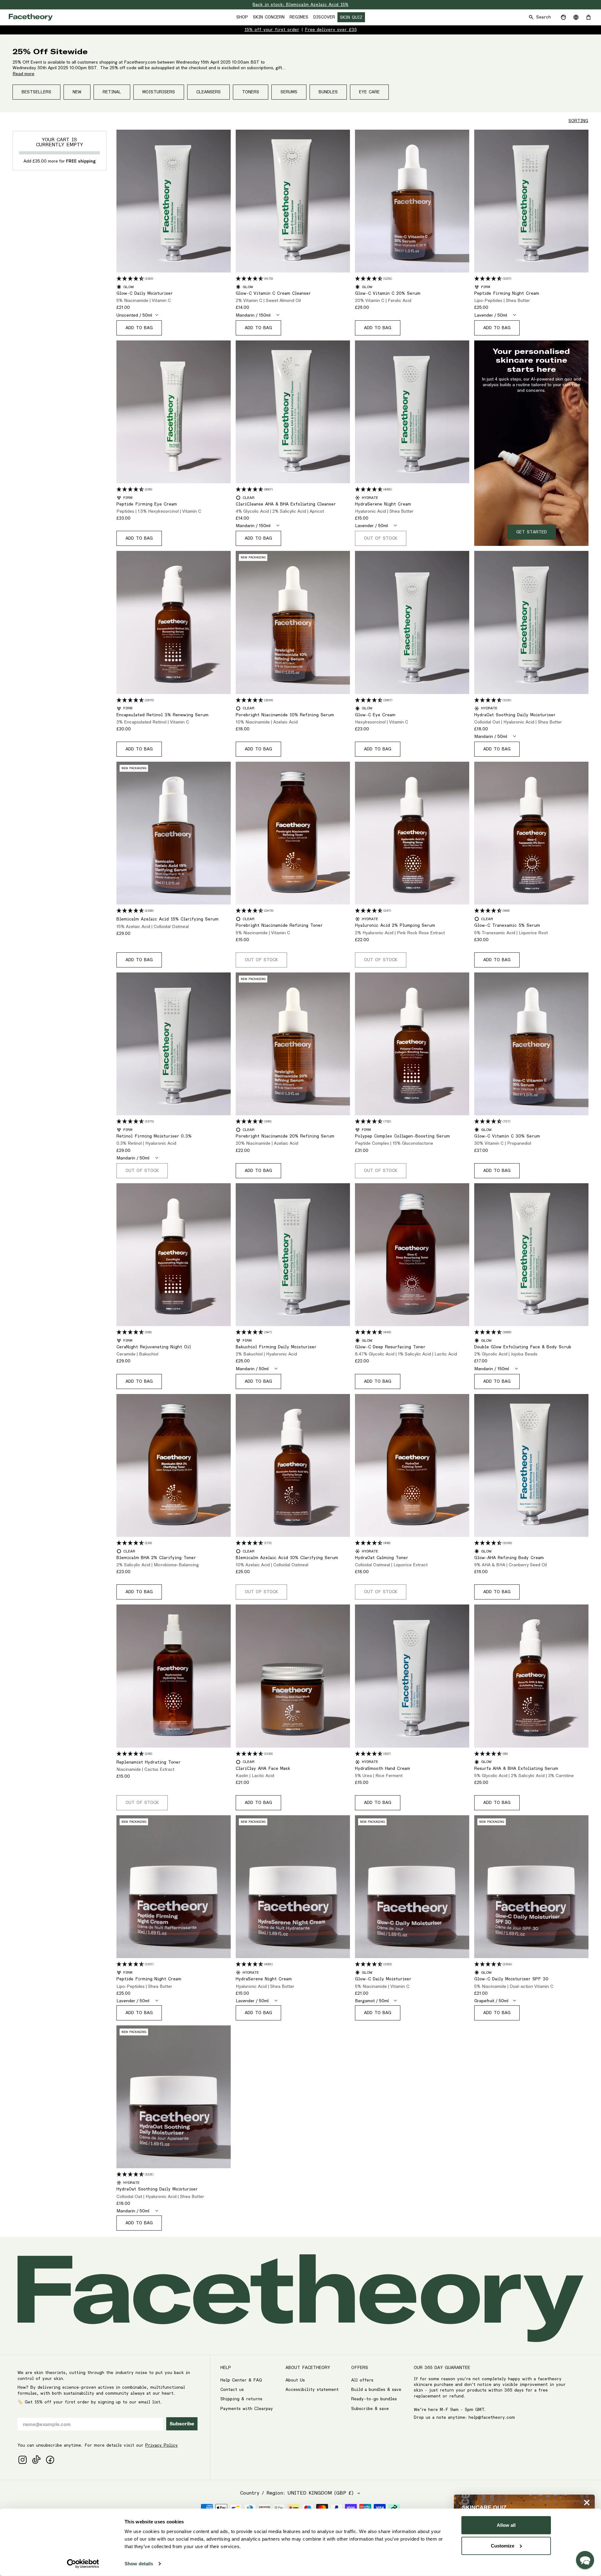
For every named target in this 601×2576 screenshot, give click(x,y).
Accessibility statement (312, 2390)
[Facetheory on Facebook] (50, 2460)
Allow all (506, 2525)
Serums (289, 92)
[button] (585, 2560)
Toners (251, 92)
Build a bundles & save (376, 2390)
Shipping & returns (241, 2399)
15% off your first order (272, 30)
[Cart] (588, 17)
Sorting (578, 121)
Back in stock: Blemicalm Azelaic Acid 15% (300, 5)
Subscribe (182, 2424)
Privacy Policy (162, 2445)
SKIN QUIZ (351, 18)
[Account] (563, 17)
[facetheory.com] (31, 17)
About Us (295, 2380)
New (77, 92)
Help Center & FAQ (241, 2380)
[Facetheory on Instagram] (23, 2460)
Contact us (232, 2390)
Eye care (369, 92)
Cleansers (208, 92)
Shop (242, 17)
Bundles (328, 92)
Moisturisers (159, 92)
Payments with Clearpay (247, 2409)
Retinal (112, 92)
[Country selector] (576, 17)
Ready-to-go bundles (374, 2399)
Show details (139, 2564)
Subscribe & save (370, 2409)
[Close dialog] (587, 2503)
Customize (503, 2545)
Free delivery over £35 (331, 30)
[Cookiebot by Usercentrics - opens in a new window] (83, 2564)
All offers (362, 2380)
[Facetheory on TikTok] (36, 2460)
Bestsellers (36, 92)
